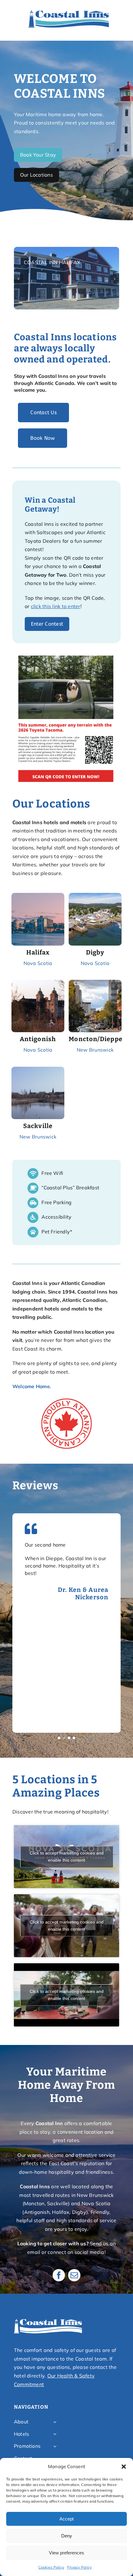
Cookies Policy (51, 2567)
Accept (66, 2519)
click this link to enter (56, 606)
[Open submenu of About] (55, 2422)
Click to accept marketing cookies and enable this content (67, 1856)
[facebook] (59, 2275)
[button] (124, 2467)
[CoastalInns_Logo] (69, 12)
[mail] (74, 2275)
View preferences (66, 2553)
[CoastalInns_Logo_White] (48, 2321)
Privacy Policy (79, 2567)
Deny (67, 2536)
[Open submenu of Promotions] (55, 2446)
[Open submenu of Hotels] (55, 2434)
